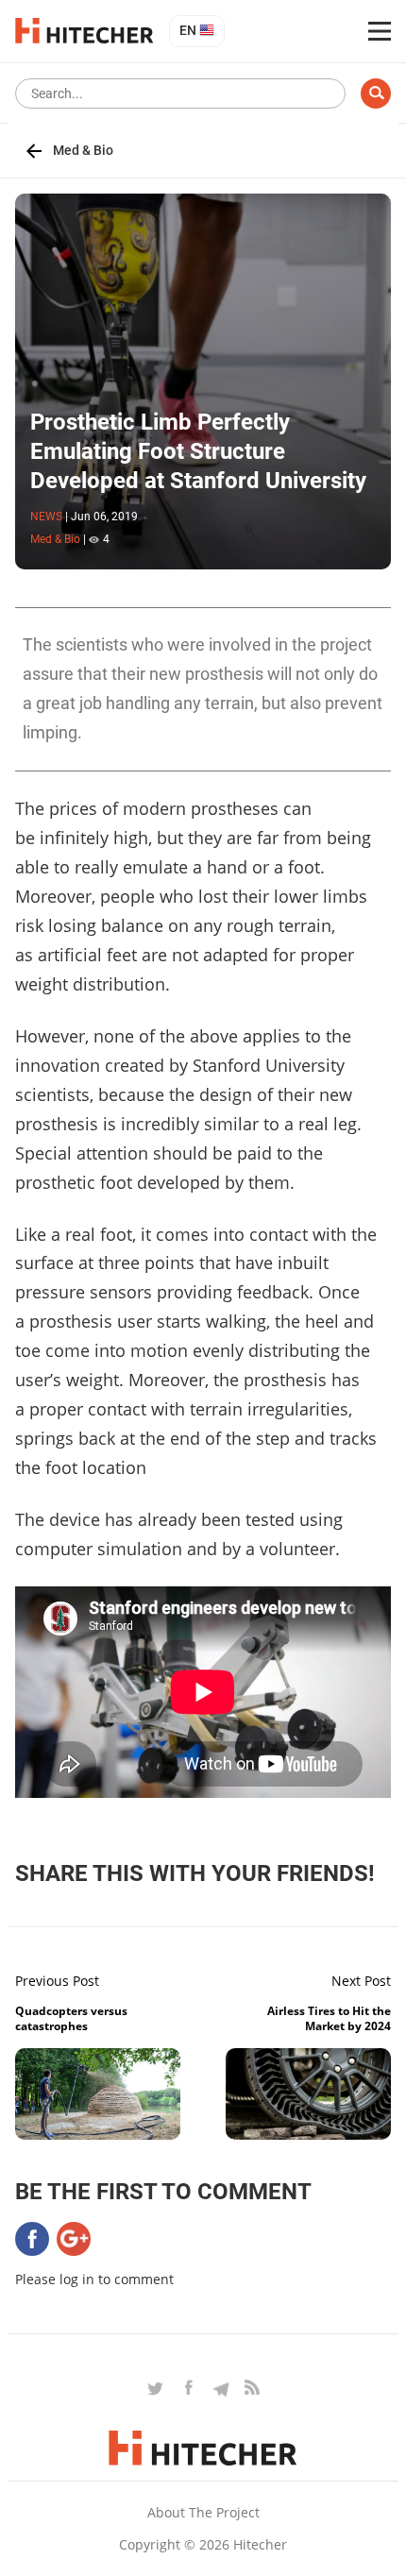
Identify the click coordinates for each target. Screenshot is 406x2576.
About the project (203, 2512)
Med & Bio (83, 150)
